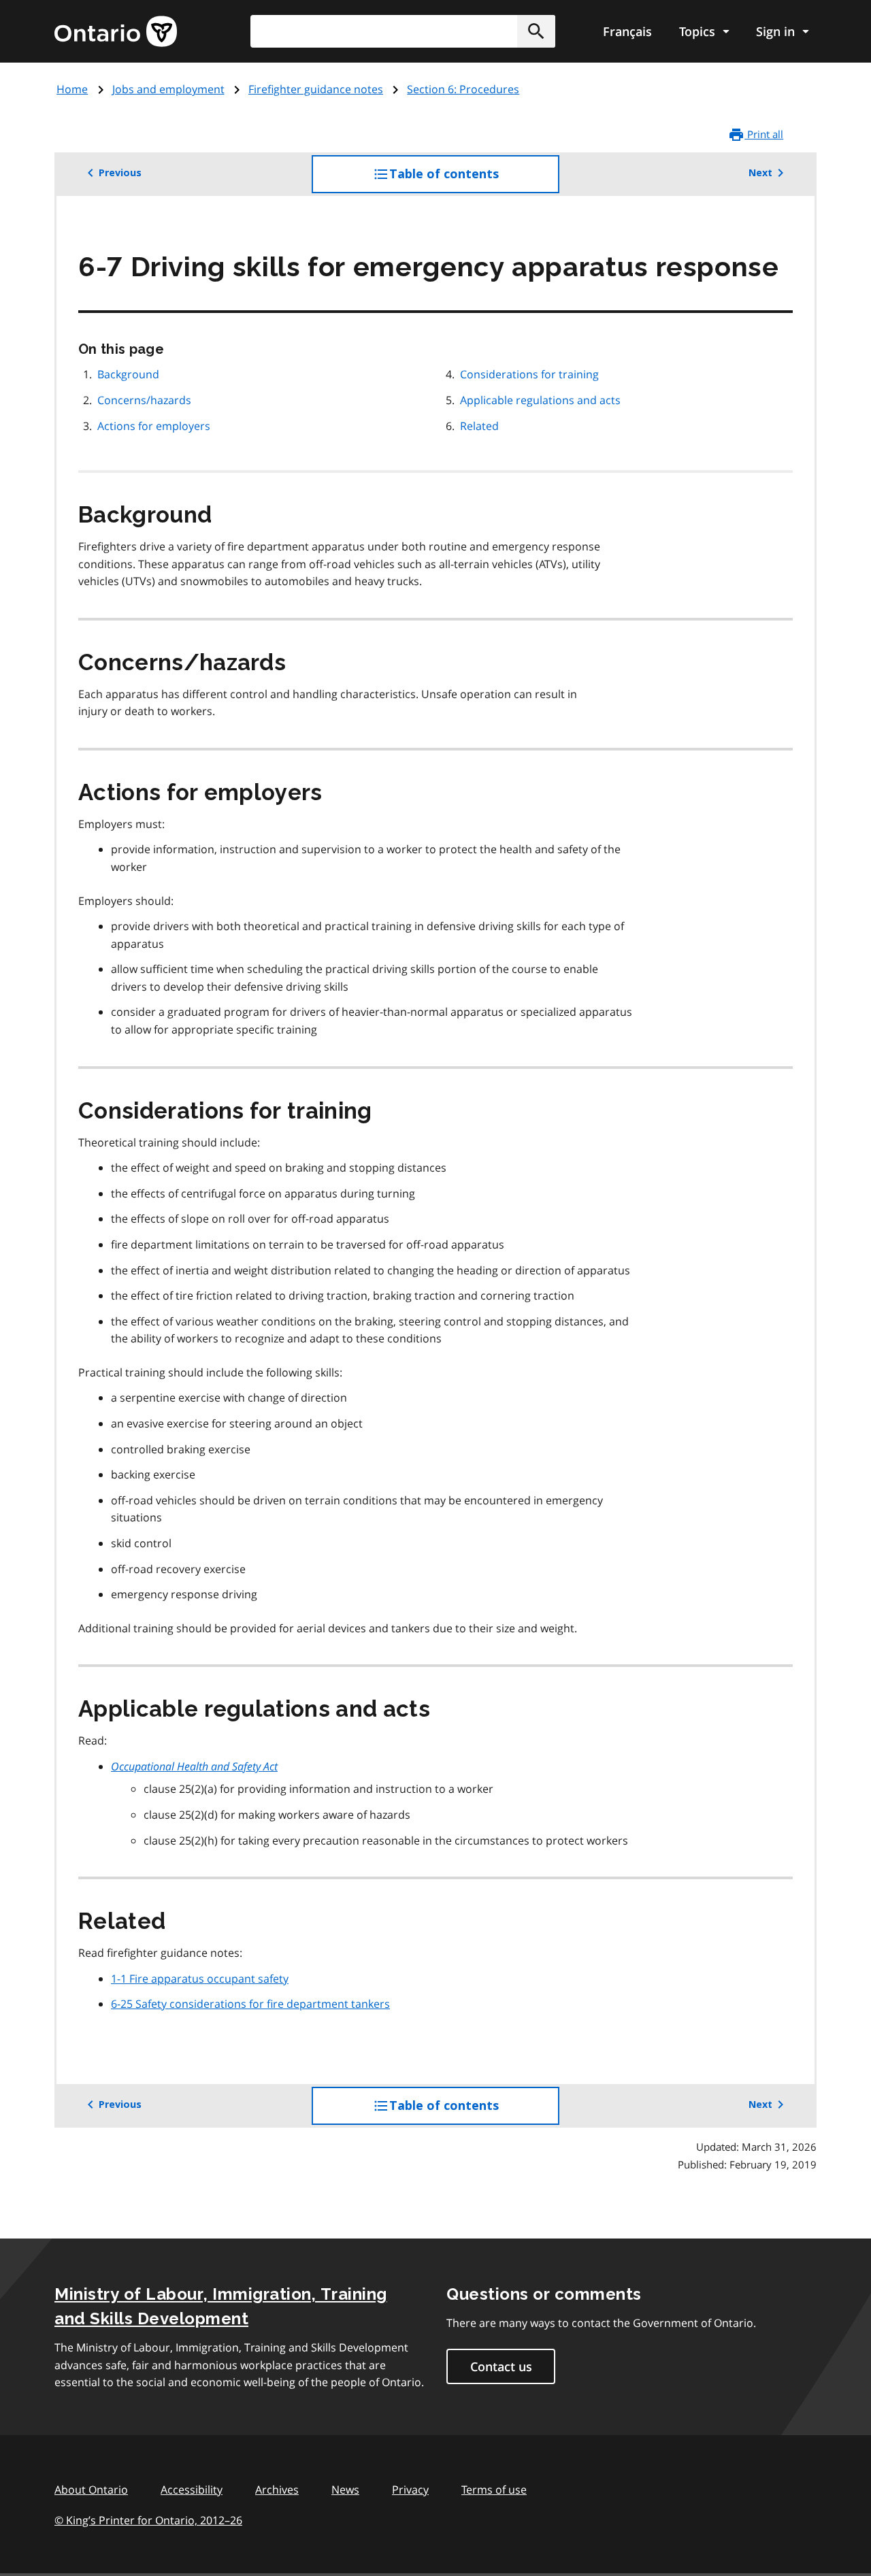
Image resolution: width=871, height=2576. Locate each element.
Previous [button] (120, 173)
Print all (764, 134)
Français (627, 31)
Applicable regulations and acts (540, 400)
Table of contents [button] (472, 180)
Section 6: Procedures (463, 89)
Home (72, 89)
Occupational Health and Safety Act (194, 1766)
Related (479, 426)
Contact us (501, 2366)
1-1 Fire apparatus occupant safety (200, 1979)
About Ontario (91, 2490)
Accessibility (192, 2490)
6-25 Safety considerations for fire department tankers (250, 2004)
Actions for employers (154, 426)
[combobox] (403, 31)
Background (128, 374)
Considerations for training (529, 374)
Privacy (410, 2490)
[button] (536, 31)
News (345, 2490)
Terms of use (494, 2490)
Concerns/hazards (144, 400)
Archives (277, 2490)
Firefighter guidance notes (316, 89)
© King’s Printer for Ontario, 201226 (148, 2520)
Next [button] (760, 173)
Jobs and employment (168, 89)
